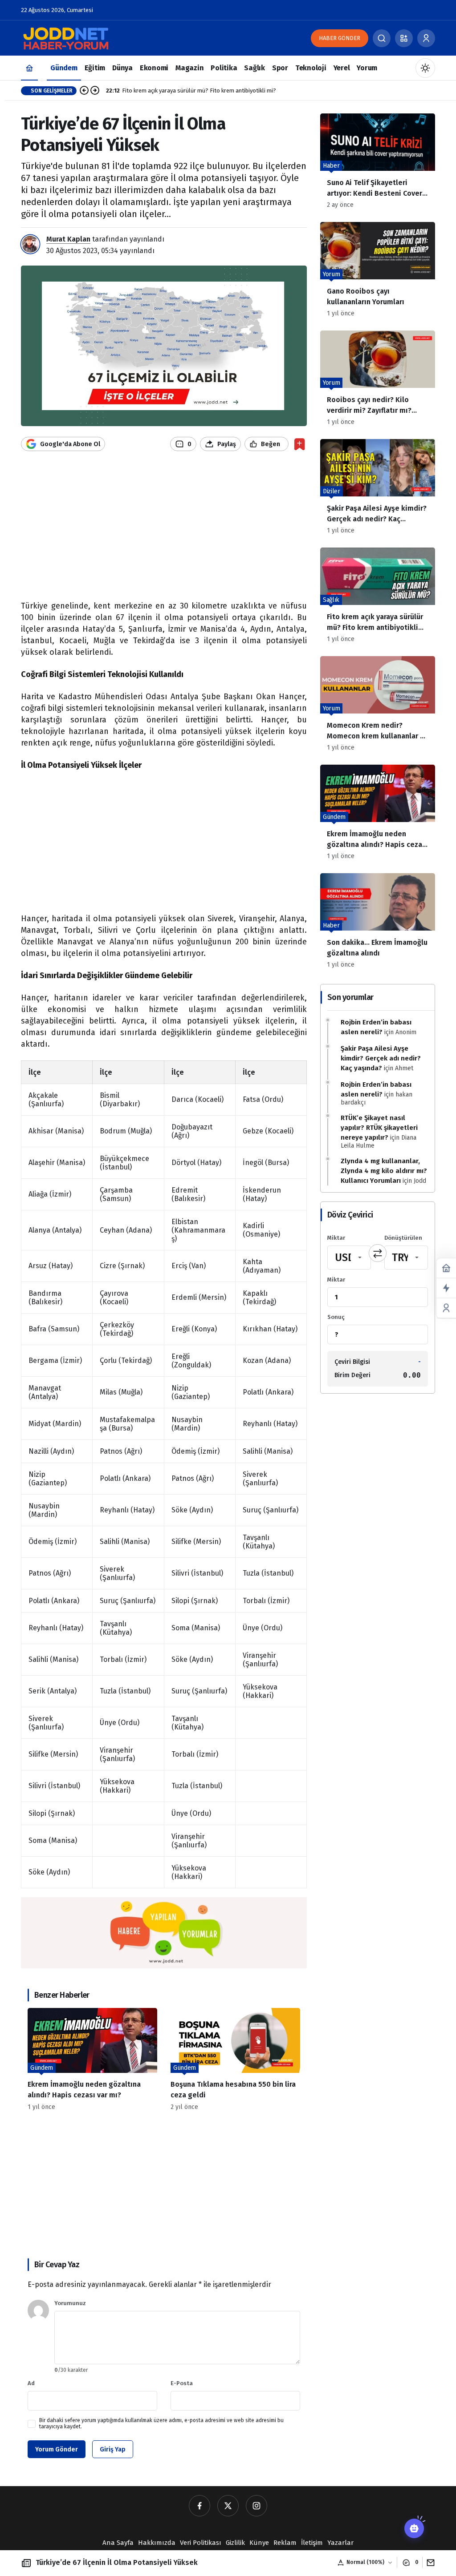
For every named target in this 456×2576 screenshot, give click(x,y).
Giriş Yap (113, 2449)
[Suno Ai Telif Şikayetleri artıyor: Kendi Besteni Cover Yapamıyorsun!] (378, 164)
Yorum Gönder (57, 2449)
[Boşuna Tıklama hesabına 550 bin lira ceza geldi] (235, 2059)
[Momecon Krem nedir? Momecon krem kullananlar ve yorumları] (378, 707)
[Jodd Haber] (65, 38)
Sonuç (336, 1317)
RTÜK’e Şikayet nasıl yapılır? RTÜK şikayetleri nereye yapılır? (379, 1128)
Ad (31, 2383)
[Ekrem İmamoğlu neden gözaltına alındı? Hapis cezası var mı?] (92, 2059)
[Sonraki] (95, 91)
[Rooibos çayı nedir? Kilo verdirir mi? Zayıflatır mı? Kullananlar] (378, 381)
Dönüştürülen (403, 1238)
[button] (404, 38)
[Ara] (382, 38)
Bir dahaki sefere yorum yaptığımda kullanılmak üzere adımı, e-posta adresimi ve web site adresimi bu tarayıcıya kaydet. (161, 2423)
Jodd (420, 1181)
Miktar (336, 1238)
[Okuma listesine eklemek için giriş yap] (299, 444)
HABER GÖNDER (340, 38)
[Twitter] (228, 2506)
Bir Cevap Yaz (57, 2265)
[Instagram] (256, 2506)
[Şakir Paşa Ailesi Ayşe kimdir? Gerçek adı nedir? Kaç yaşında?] (378, 490)
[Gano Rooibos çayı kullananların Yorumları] (378, 273)
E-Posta (182, 2383)
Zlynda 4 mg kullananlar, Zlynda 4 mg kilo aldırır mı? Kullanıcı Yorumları (384, 1171)
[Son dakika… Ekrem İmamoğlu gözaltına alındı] (378, 924)
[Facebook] (199, 2506)
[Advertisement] (164, 531)
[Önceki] (84, 91)
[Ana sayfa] (29, 68)
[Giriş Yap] (426, 38)
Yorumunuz (70, 2303)
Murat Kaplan (68, 239)
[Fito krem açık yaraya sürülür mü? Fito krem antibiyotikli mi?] (378, 599)
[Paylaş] (429, 2562)
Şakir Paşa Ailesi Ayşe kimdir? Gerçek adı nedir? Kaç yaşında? (381, 1058)
